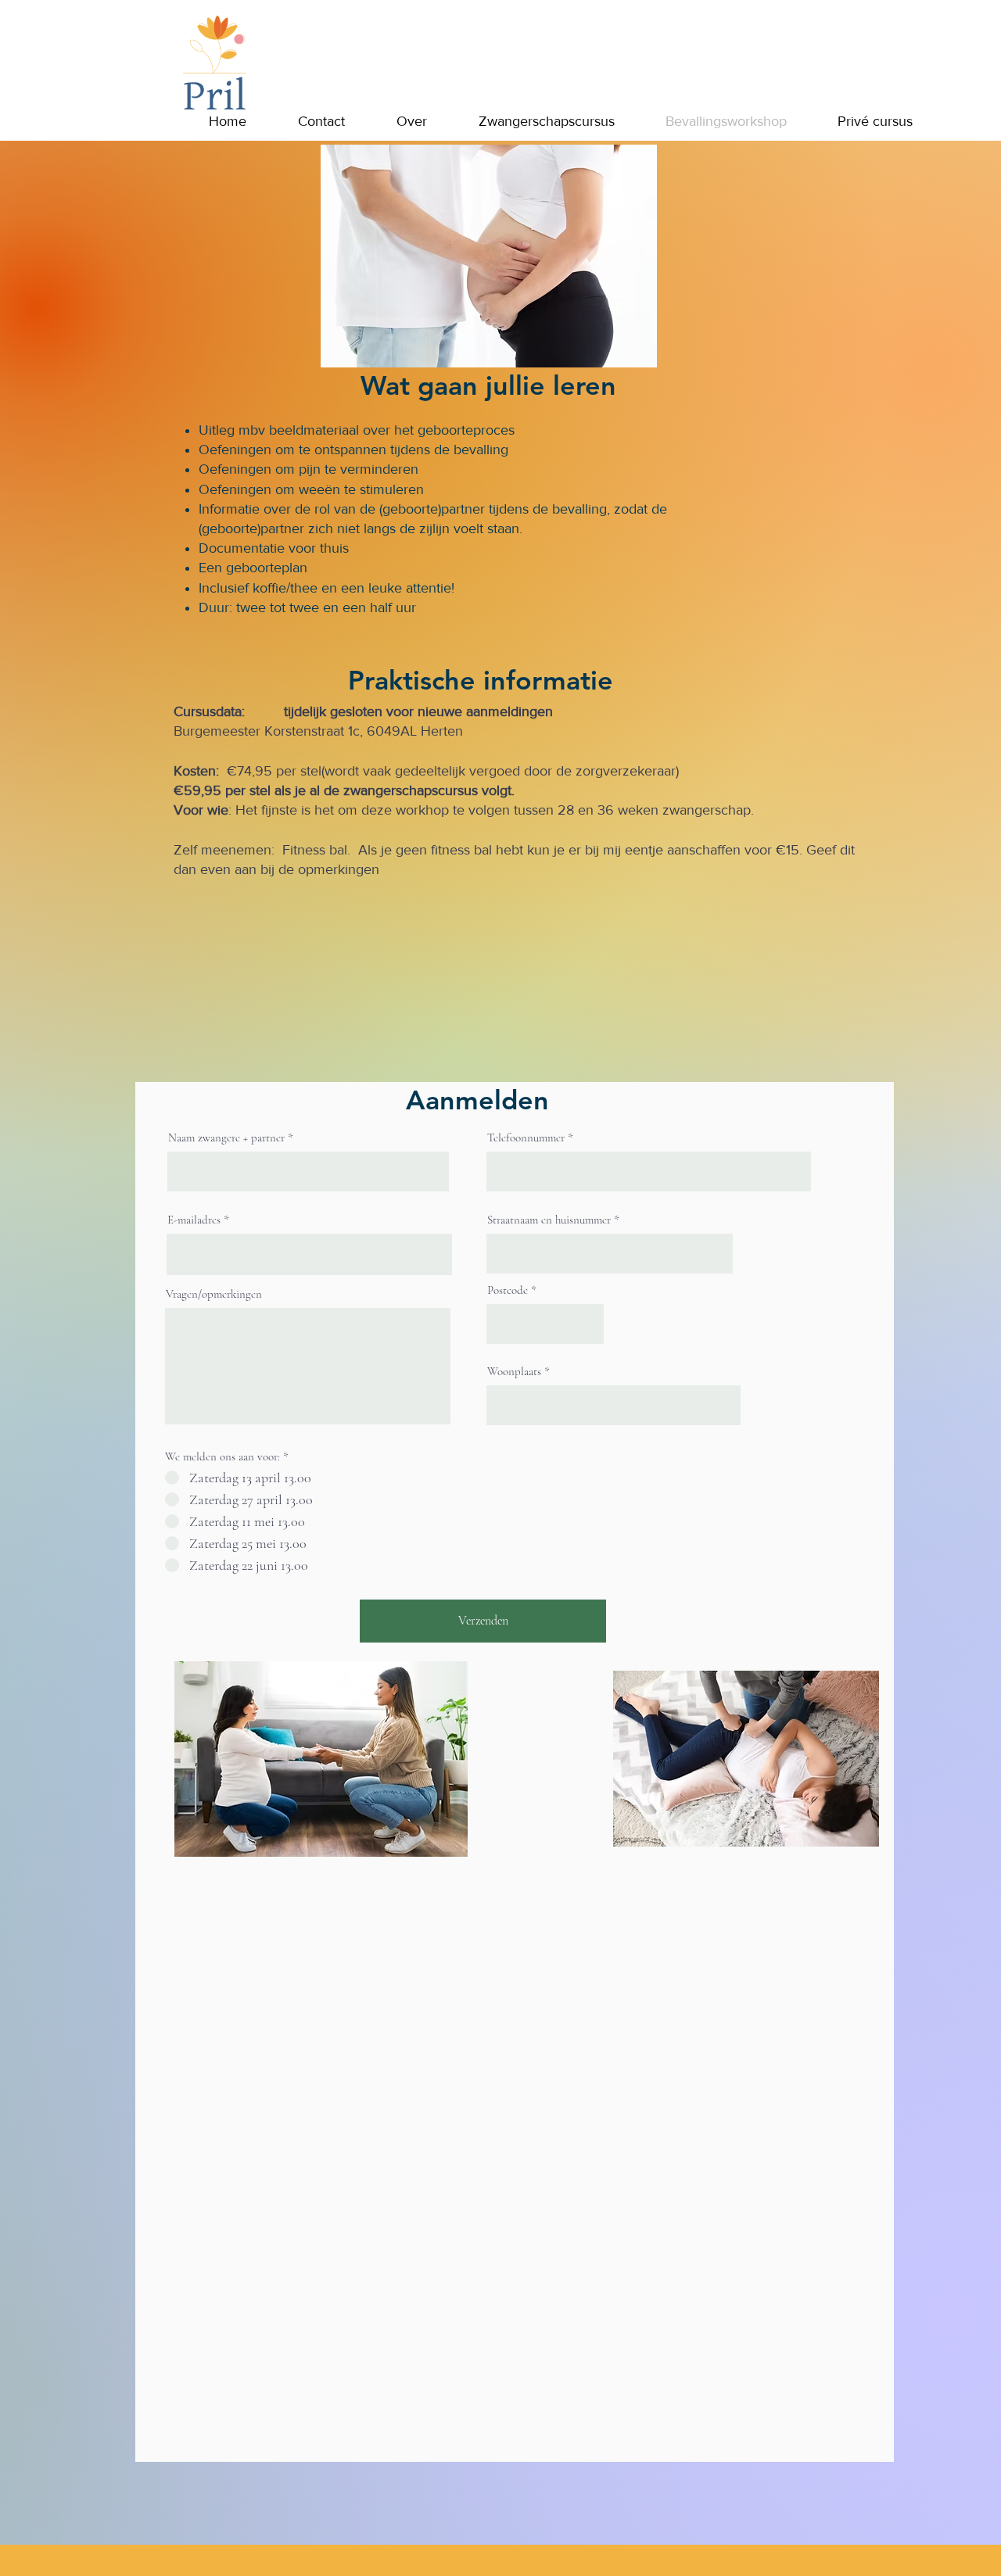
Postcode (508, 1290)
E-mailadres (194, 1220)
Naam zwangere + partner (226, 1138)
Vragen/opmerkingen (214, 1294)
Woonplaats (514, 1372)
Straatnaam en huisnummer (549, 1220)
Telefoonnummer (526, 1138)
